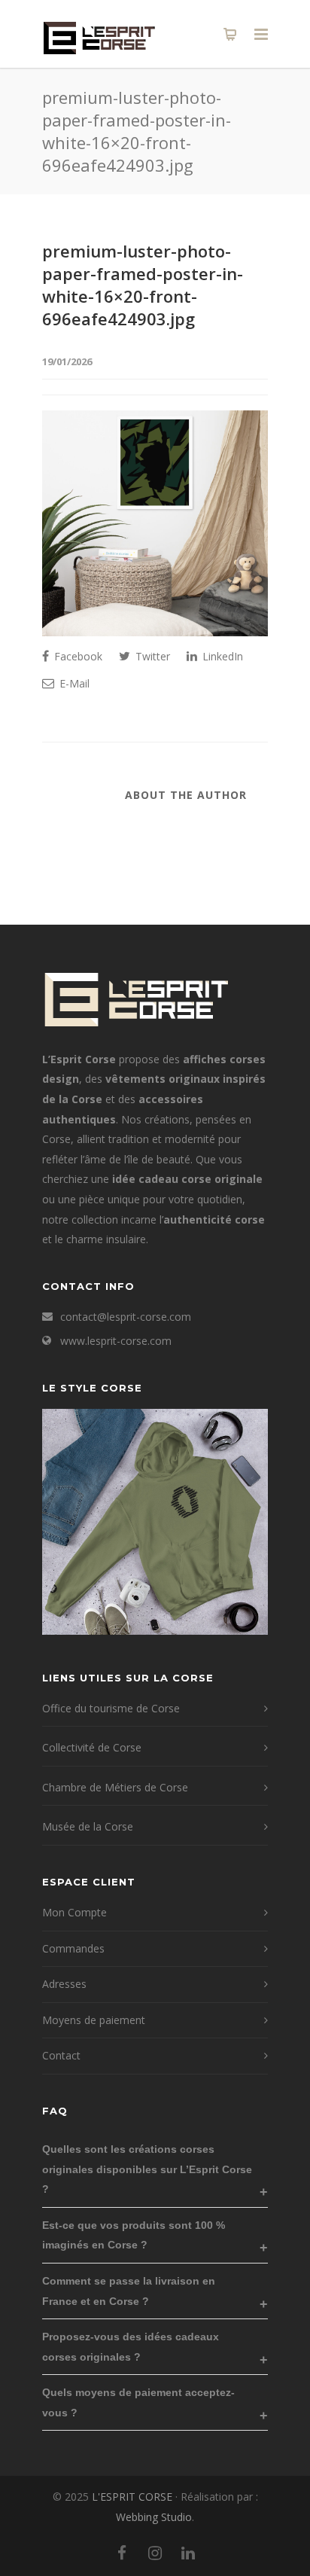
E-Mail (73, 683)
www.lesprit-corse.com (116, 1341)
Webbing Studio (154, 2517)
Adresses (64, 1984)
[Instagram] (155, 2553)
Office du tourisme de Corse (111, 1708)
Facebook (77, 656)
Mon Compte (74, 1912)
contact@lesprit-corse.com (126, 1317)
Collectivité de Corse (92, 1747)
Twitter (151, 656)
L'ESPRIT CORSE (134, 2497)
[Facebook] (122, 2553)
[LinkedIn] (188, 2553)
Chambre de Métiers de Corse (115, 1787)
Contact (61, 2055)
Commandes (73, 1948)
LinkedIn (221, 656)
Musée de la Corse (88, 1826)
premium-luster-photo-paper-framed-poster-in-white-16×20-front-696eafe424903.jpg (143, 285)
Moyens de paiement (94, 2020)
